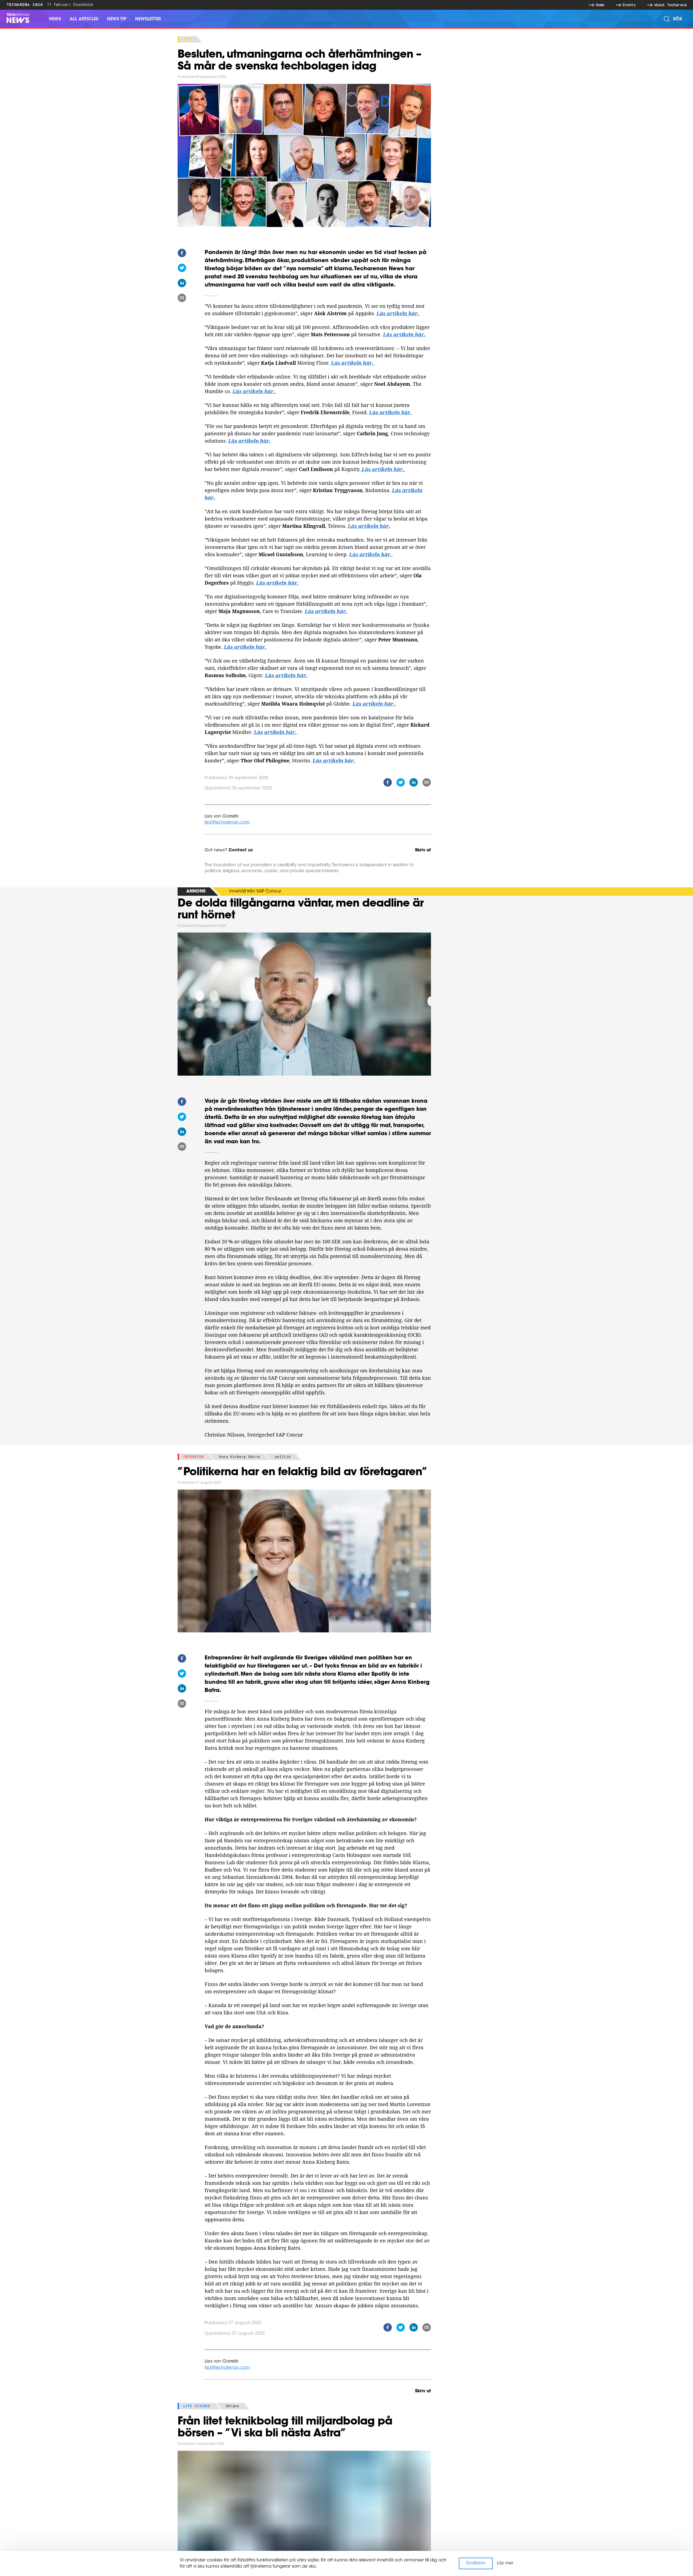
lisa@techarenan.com (227, 822)
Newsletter (148, 19)
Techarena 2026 (25, 4)
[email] (182, 299)
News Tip (117, 19)
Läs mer (505, 2563)
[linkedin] (182, 284)
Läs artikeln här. (398, 313)
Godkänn (476, 2563)
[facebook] (182, 254)
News (55, 19)
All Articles (84, 19)
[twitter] (182, 269)
